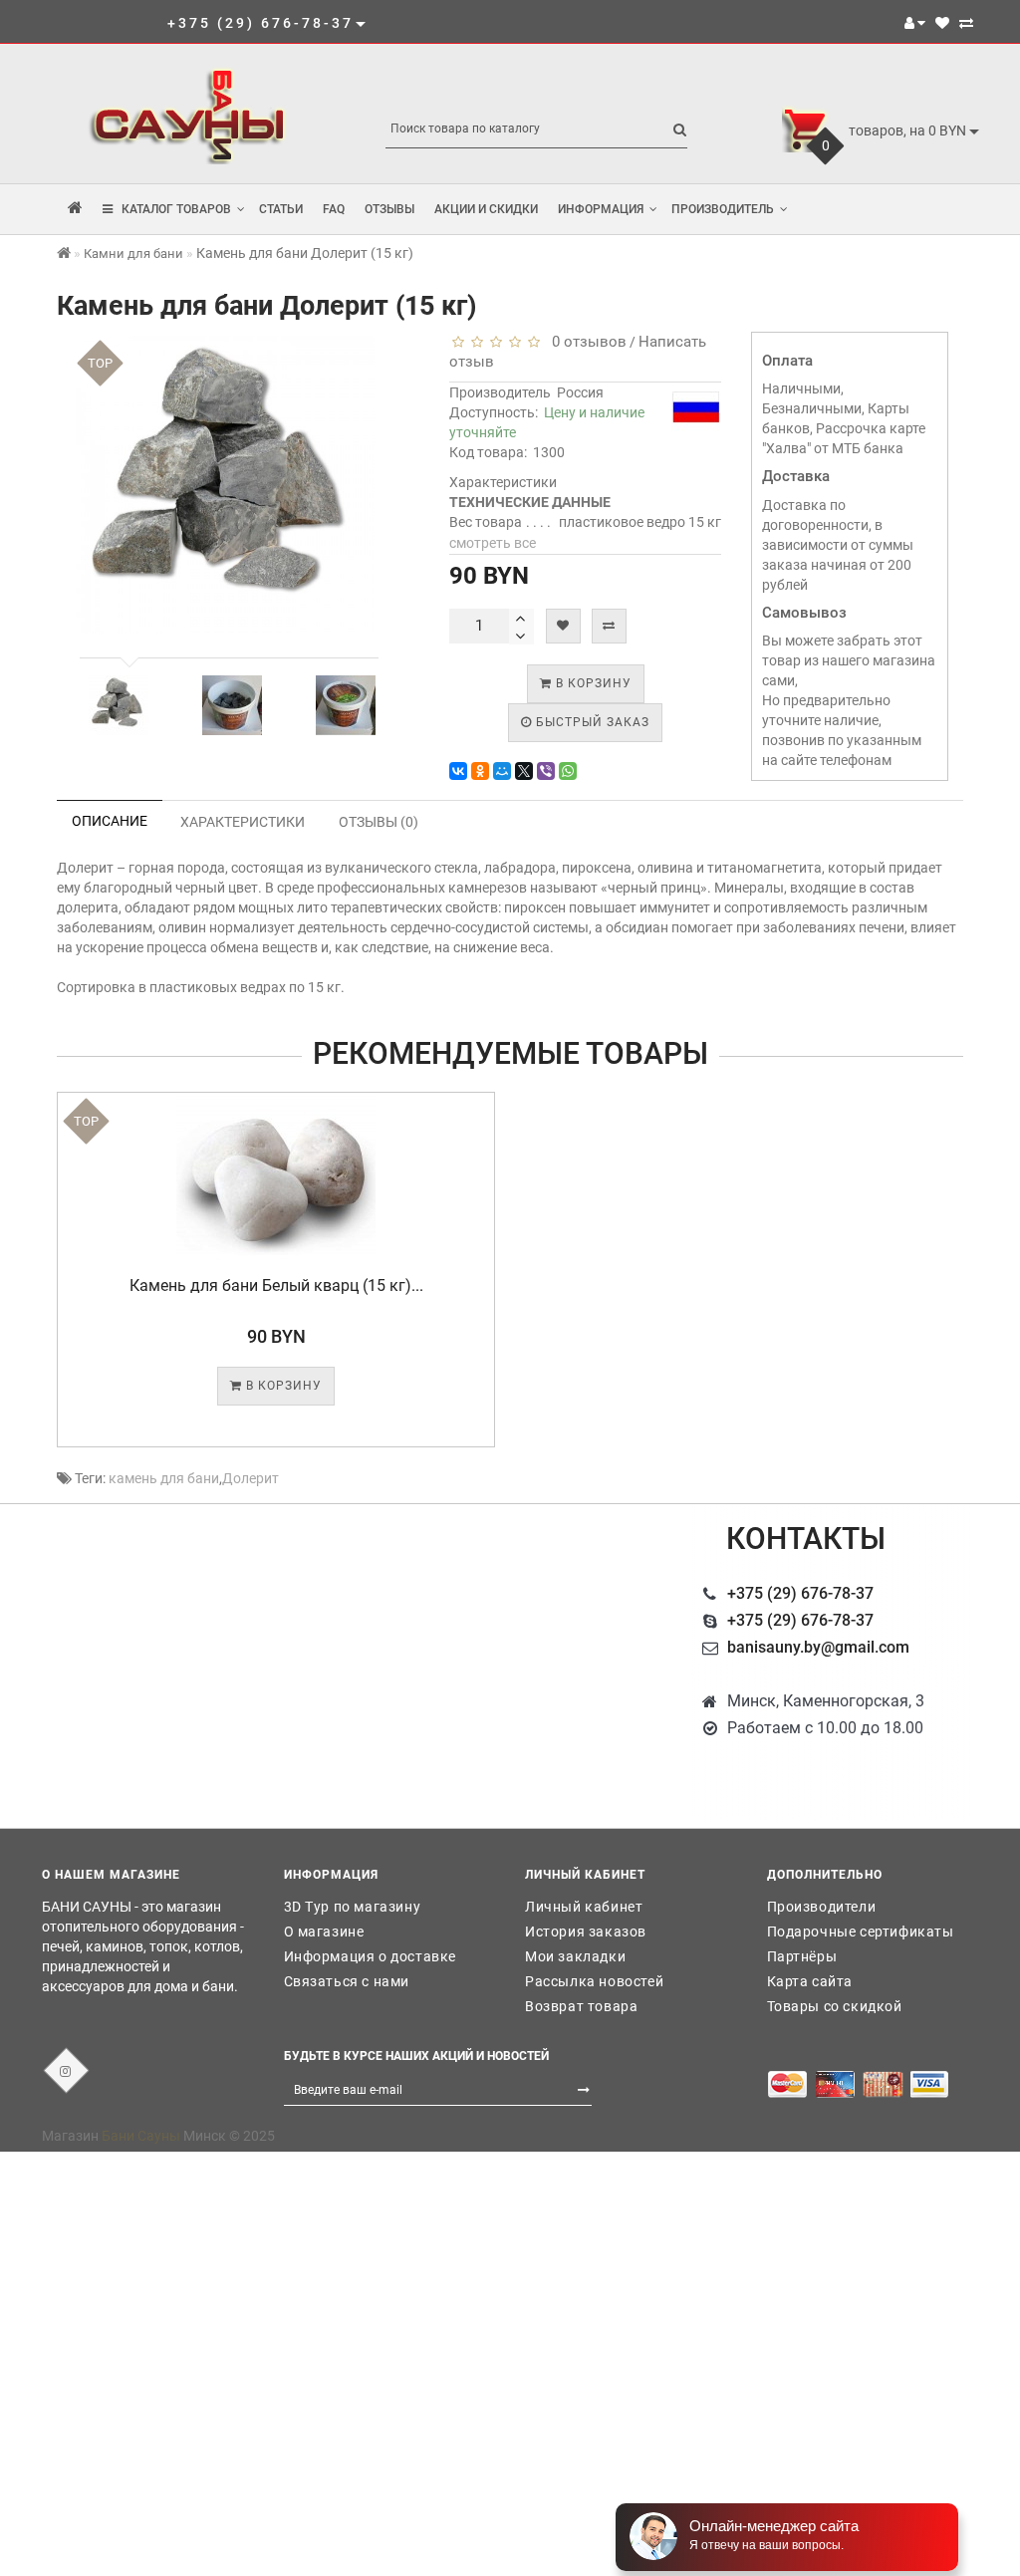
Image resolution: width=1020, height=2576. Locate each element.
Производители (822, 1907)
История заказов (586, 1932)
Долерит (251, 1478)
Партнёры (802, 1956)
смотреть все (493, 543)
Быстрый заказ (591, 722)
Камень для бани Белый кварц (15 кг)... (276, 1286)
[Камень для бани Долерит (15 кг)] (119, 705)
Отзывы (389, 209)
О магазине (324, 1932)
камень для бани (164, 1478)
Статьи (281, 209)
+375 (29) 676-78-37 (800, 1593)
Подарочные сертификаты (861, 1932)
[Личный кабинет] (915, 23)
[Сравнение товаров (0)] (966, 23)
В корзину (592, 683)
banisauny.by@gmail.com (818, 1647)
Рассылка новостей (594, 1981)
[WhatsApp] (568, 771)
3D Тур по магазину (353, 1907)
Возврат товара (581, 2006)
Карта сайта (810, 1981)
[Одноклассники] (480, 771)
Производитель (723, 209)
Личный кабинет (584, 1907)
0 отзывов (585, 342)
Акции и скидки (486, 209)
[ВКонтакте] (458, 771)
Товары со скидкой (835, 2006)
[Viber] (546, 771)
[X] (524, 771)
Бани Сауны (141, 2136)
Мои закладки (575, 1956)
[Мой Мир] (502, 771)
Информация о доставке (371, 1956)
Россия (580, 392)
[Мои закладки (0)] (942, 23)
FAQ (334, 209)
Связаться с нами (347, 1981)
